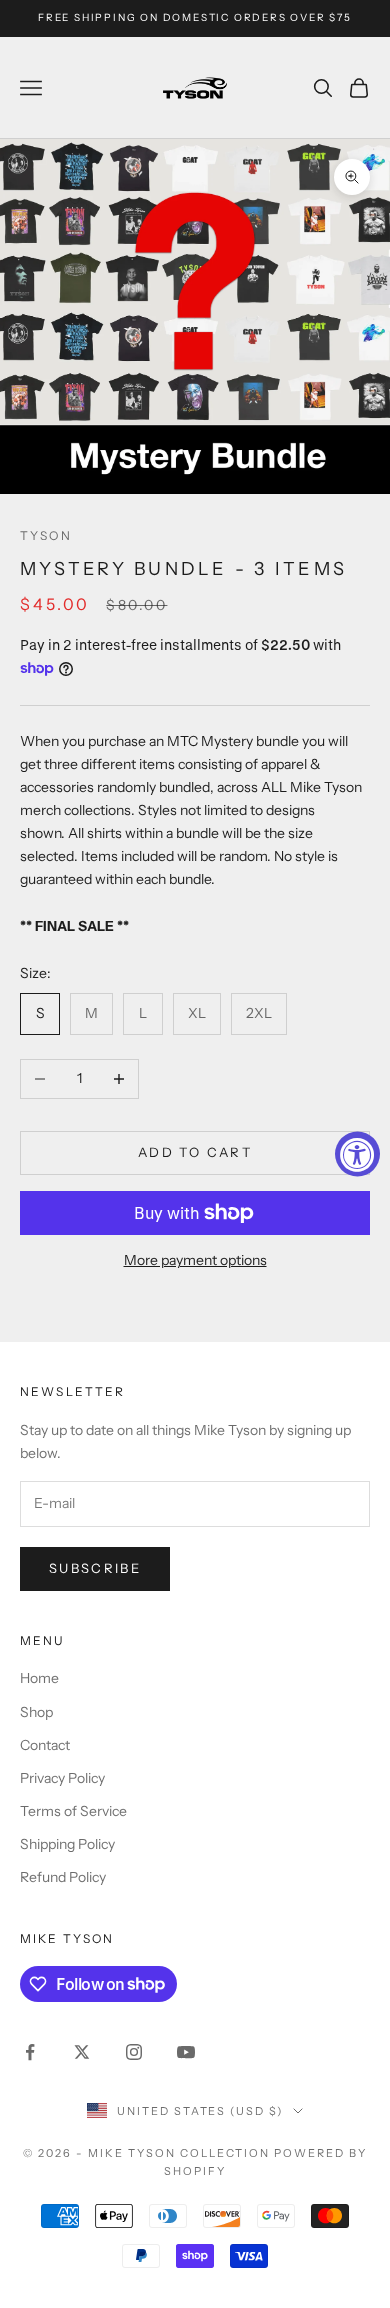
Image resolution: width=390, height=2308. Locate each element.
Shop (36, 1712)
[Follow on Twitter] (82, 2052)
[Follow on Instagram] (134, 2052)
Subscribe (95, 1568)
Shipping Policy (67, 1844)
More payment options (195, 1260)
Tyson (46, 535)
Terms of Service (73, 1811)
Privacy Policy (62, 1778)
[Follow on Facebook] (30, 2052)
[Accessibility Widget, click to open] (357, 1154)
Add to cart (195, 1152)
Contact (45, 1745)
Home (39, 1678)
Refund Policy (63, 1877)
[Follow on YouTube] (186, 2052)
